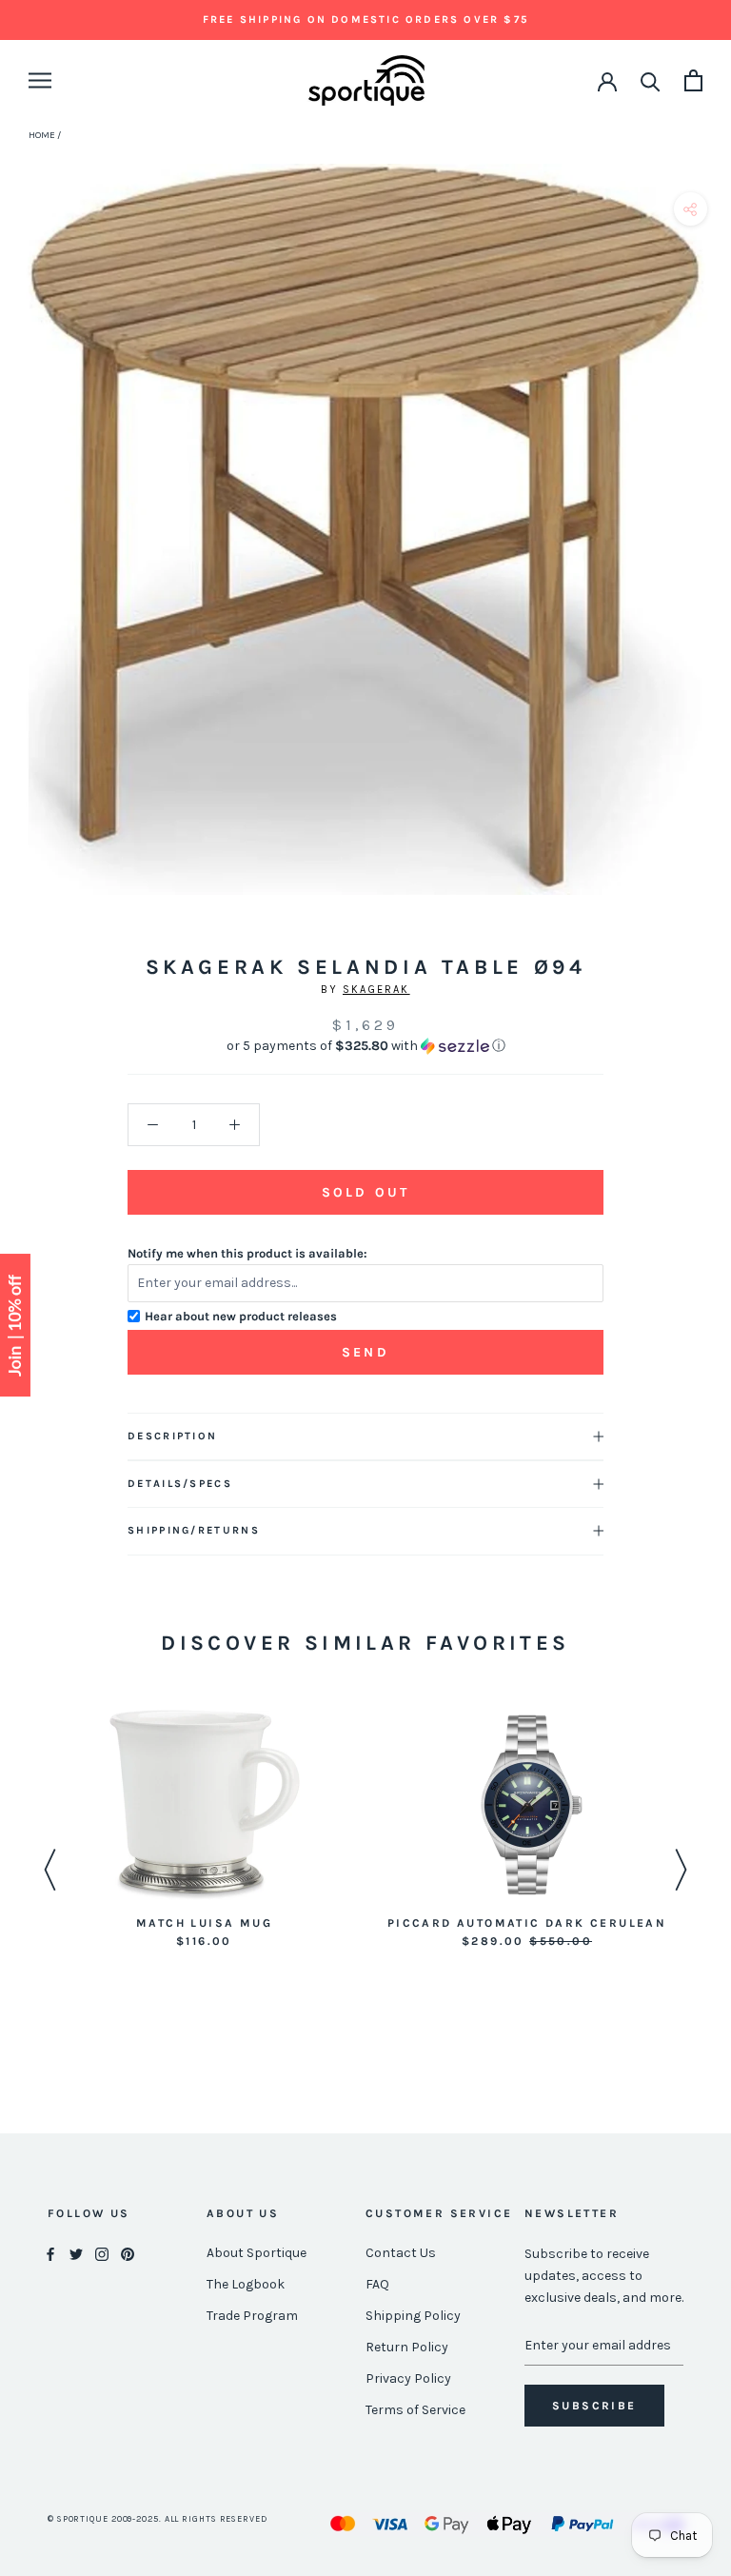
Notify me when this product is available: (247, 1253)
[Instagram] (102, 2254)
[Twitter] (76, 2254)
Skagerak (376, 990)
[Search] (651, 80)
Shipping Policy (413, 2316)
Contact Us (401, 2253)
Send (365, 1352)
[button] (365, 1046)
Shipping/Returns (194, 1530)
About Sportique (257, 2253)
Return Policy (407, 2347)
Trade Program (252, 2316)
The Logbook (246, 2284)
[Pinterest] (128, 2254)
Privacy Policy (408, 2378)
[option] (204, 1831)
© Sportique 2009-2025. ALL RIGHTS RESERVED (158, 2519)
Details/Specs (180, 1484)
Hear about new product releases (241, 1316)
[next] (710, 551)
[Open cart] (693, 80)
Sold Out (365, 1192)
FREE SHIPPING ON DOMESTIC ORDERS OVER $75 (365, 20)
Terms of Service (415, 2410)
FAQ (377, 2284)
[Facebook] (50, 2254)
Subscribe (594, 2406)
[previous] (21, 551)
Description (172, 1436)
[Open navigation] (40, 80)
